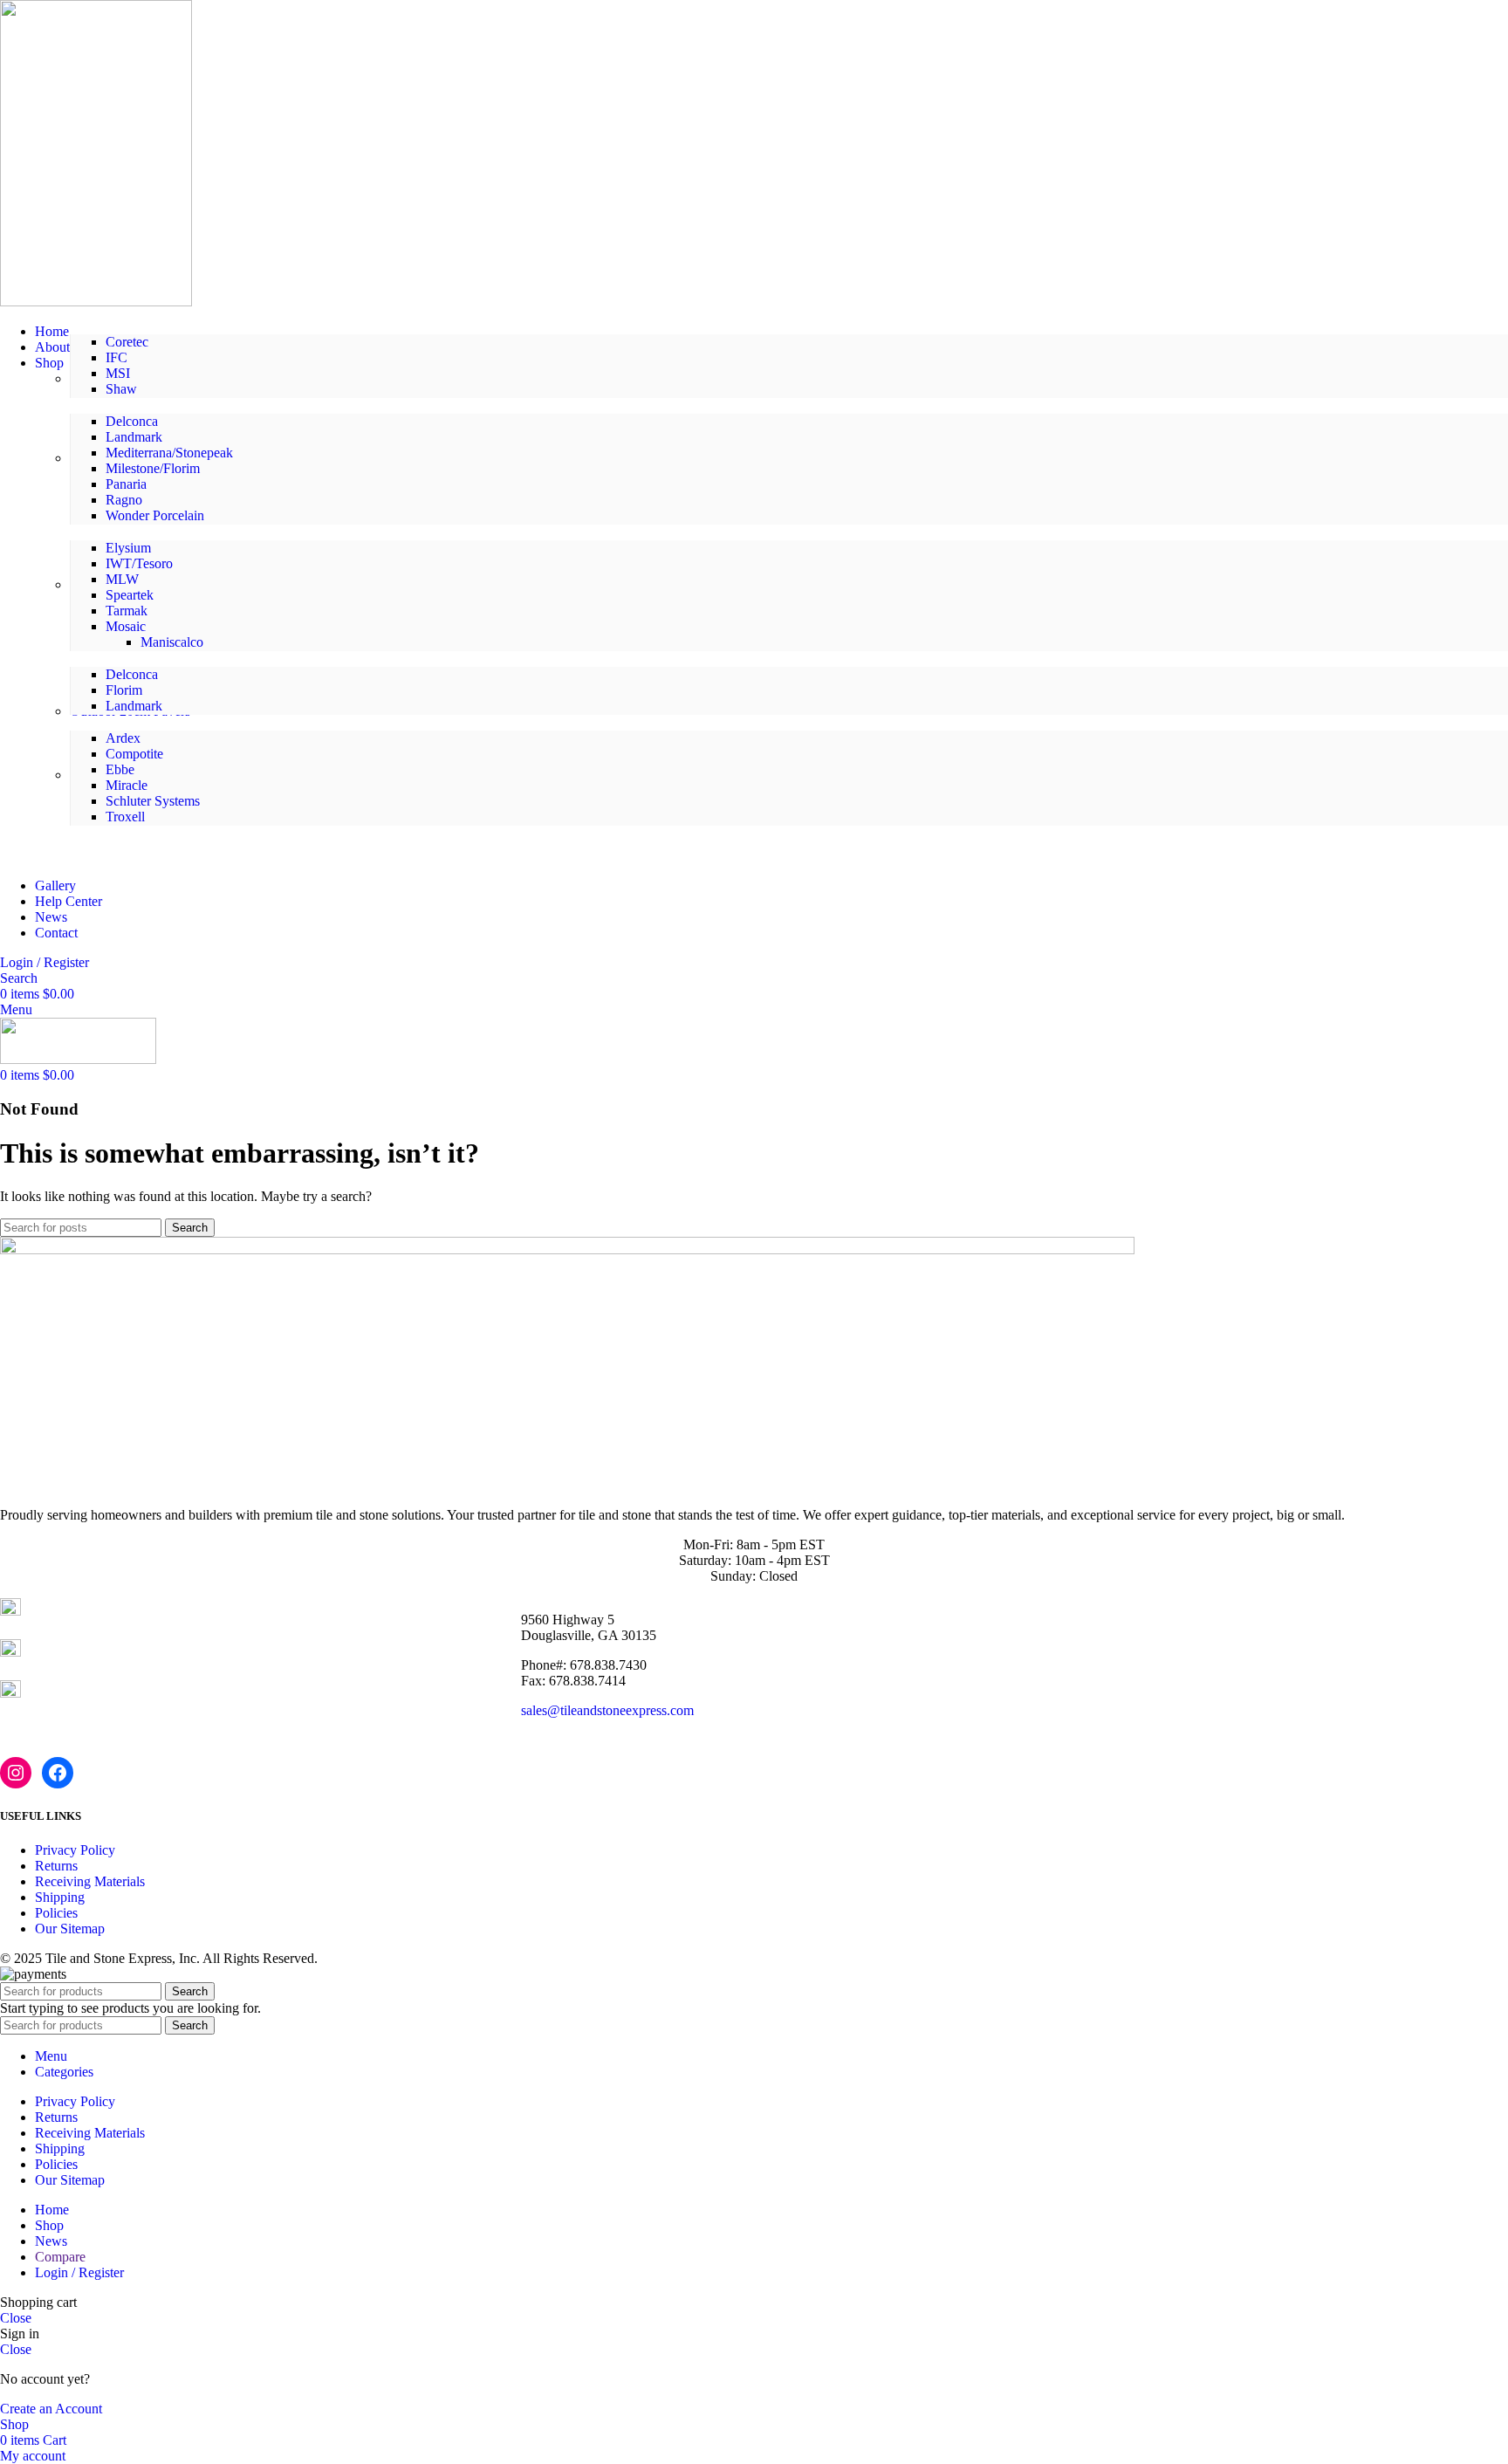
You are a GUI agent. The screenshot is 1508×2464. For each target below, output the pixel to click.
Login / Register (79, 2272)
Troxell (125, 817)
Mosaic (126, 626)
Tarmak (127, 611)
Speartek (130, 595)
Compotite (134, 754)
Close (16, 2318)
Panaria (126, 484)
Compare (60, 2257)
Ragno (124, 500)
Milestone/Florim (153, 468)
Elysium (128, 548)
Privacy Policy (75, 1850)
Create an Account (51, 2409)
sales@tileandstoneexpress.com (607, 1710)
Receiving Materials (90, 1881)
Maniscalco (172, 642)
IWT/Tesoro (139, 563)
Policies (56, 1913)
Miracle (127, 785)
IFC (117, 357)
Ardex (123, 738)
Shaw (121, 389)
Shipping (60, 1897)
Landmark (134, 437)
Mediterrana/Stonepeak (169, 453)
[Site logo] (96, 302)
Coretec (127, 342)
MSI (118, 373)
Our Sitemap (70, 1929)
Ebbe (120, 769)
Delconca (132, 421)
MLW (122, 579)
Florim (124, 690)
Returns (56, 1866)
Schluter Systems (153, 801)
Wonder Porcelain (155, 515)
